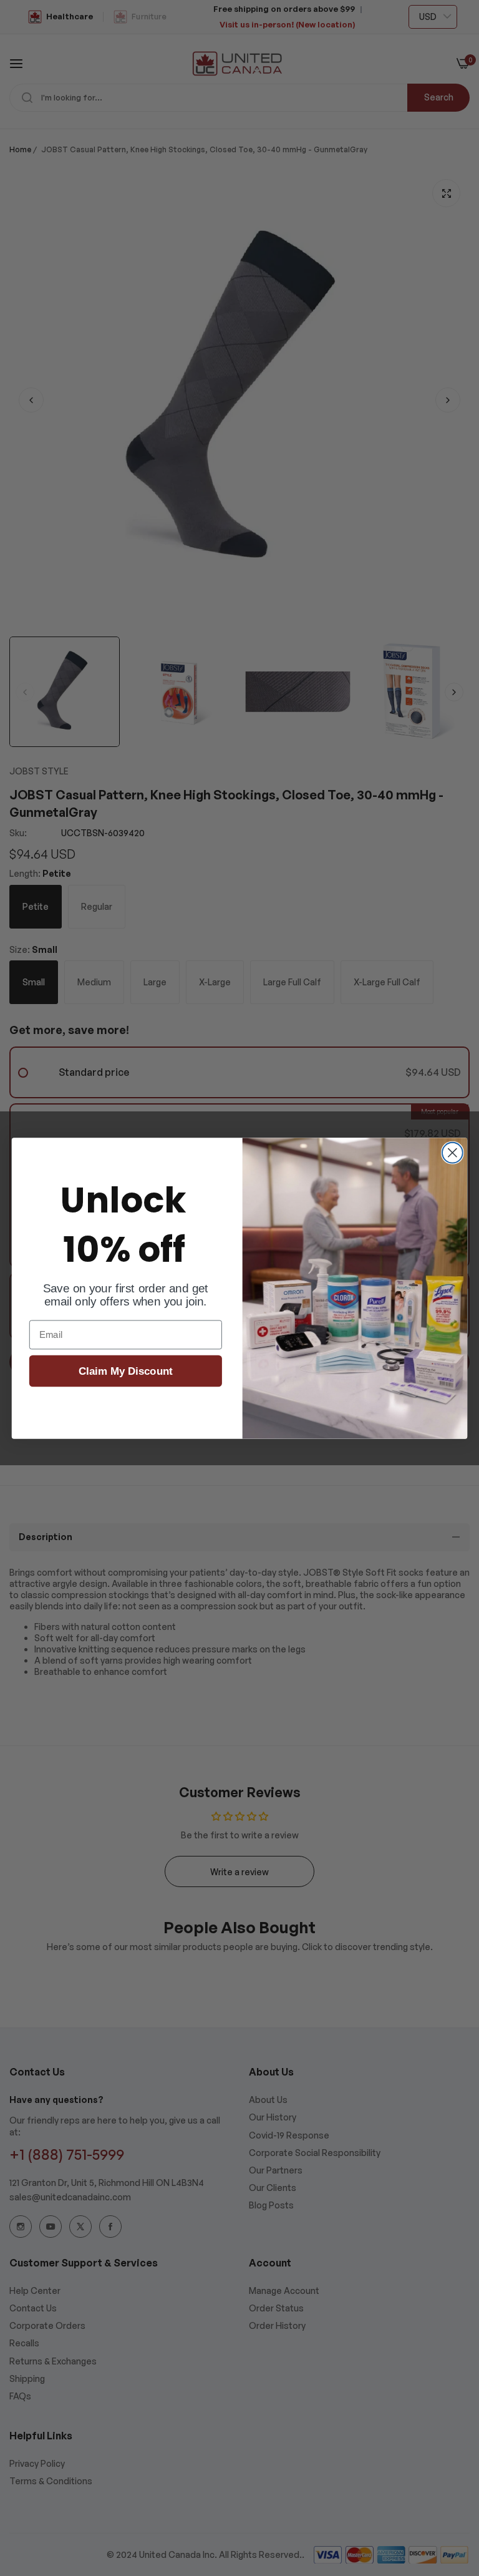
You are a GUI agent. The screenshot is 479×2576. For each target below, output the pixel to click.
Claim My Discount (126, 1371)
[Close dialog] (452, 1153)
